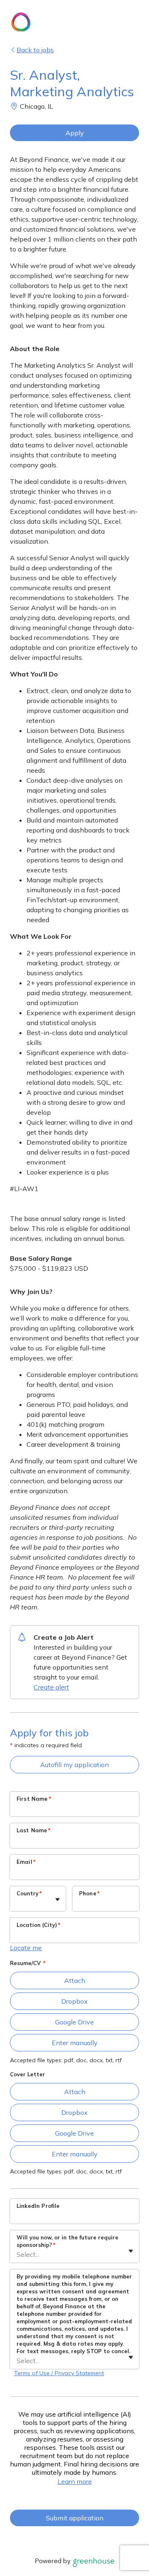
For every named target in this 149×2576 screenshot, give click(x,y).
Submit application (75, 2518)
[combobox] (17, 1903)
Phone (89, 1893)
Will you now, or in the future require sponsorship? (67, 2241)
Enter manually (75, 2043)
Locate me (26, 1948)
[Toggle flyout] (58, 1900)
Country (29, 1893)
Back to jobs (35, 50)
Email (26, 1862)
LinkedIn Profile (38, 2206)
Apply (75, 133)
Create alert (51, 1687)
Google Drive (74, 2022)
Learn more (75, 2481)
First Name (34, 1799)
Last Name (34, 1830)
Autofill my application (74, 1765)
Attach (75, 1980)
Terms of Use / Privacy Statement (59, 2373)
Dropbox (74, 2001)
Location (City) (38, 1925)
